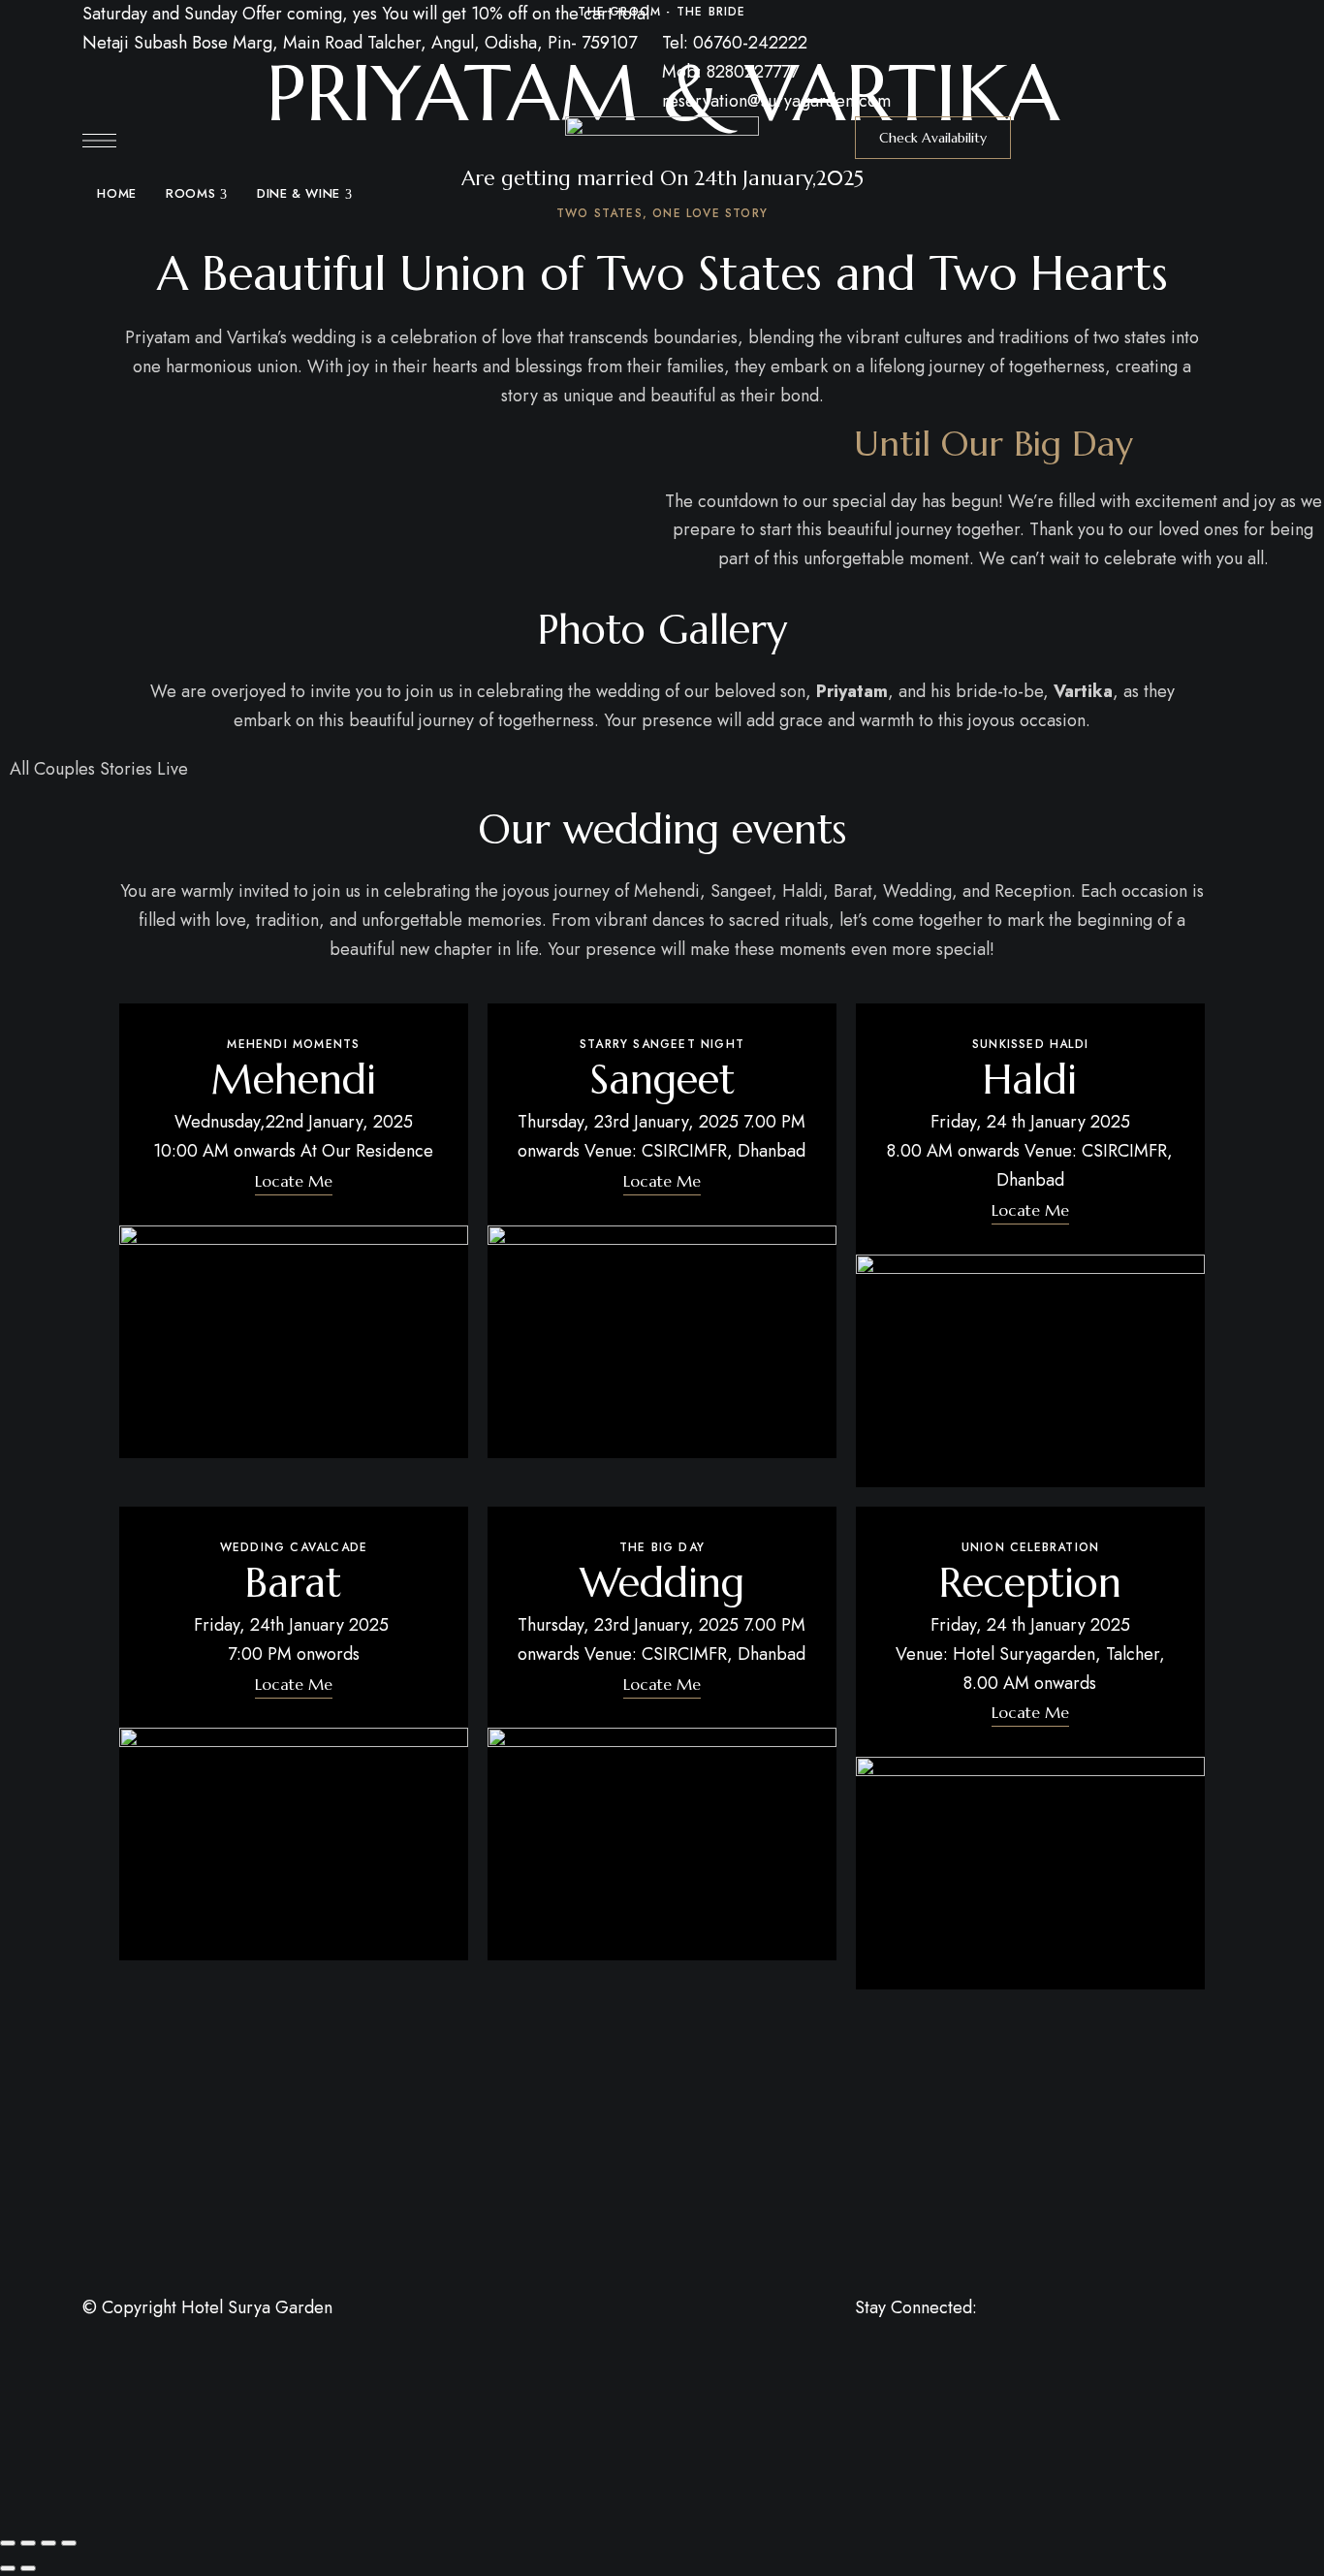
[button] (933, 138)
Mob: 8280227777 (730, 72)
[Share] (48, 2543)
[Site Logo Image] (662, 181)
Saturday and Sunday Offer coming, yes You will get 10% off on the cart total (366, 14)
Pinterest (932, 2331)
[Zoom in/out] (8, 2543)
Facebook (861, 2331)
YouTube (968, 2331)
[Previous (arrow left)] (8, 2568)
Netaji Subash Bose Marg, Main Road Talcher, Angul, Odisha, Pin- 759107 (360, 43)
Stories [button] (128, 769)
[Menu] (99, 141)
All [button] (22, 769)
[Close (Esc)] (69, 2543)
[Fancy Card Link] (294, 1231)
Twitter (897, 2331)
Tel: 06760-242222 (735, 43)
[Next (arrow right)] (28, 2568)
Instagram (1004, 2331)
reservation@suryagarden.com (776, 101)
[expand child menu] (223, 184)
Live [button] (173, 769)
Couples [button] (67, 769)
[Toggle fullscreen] (28, 2543)
